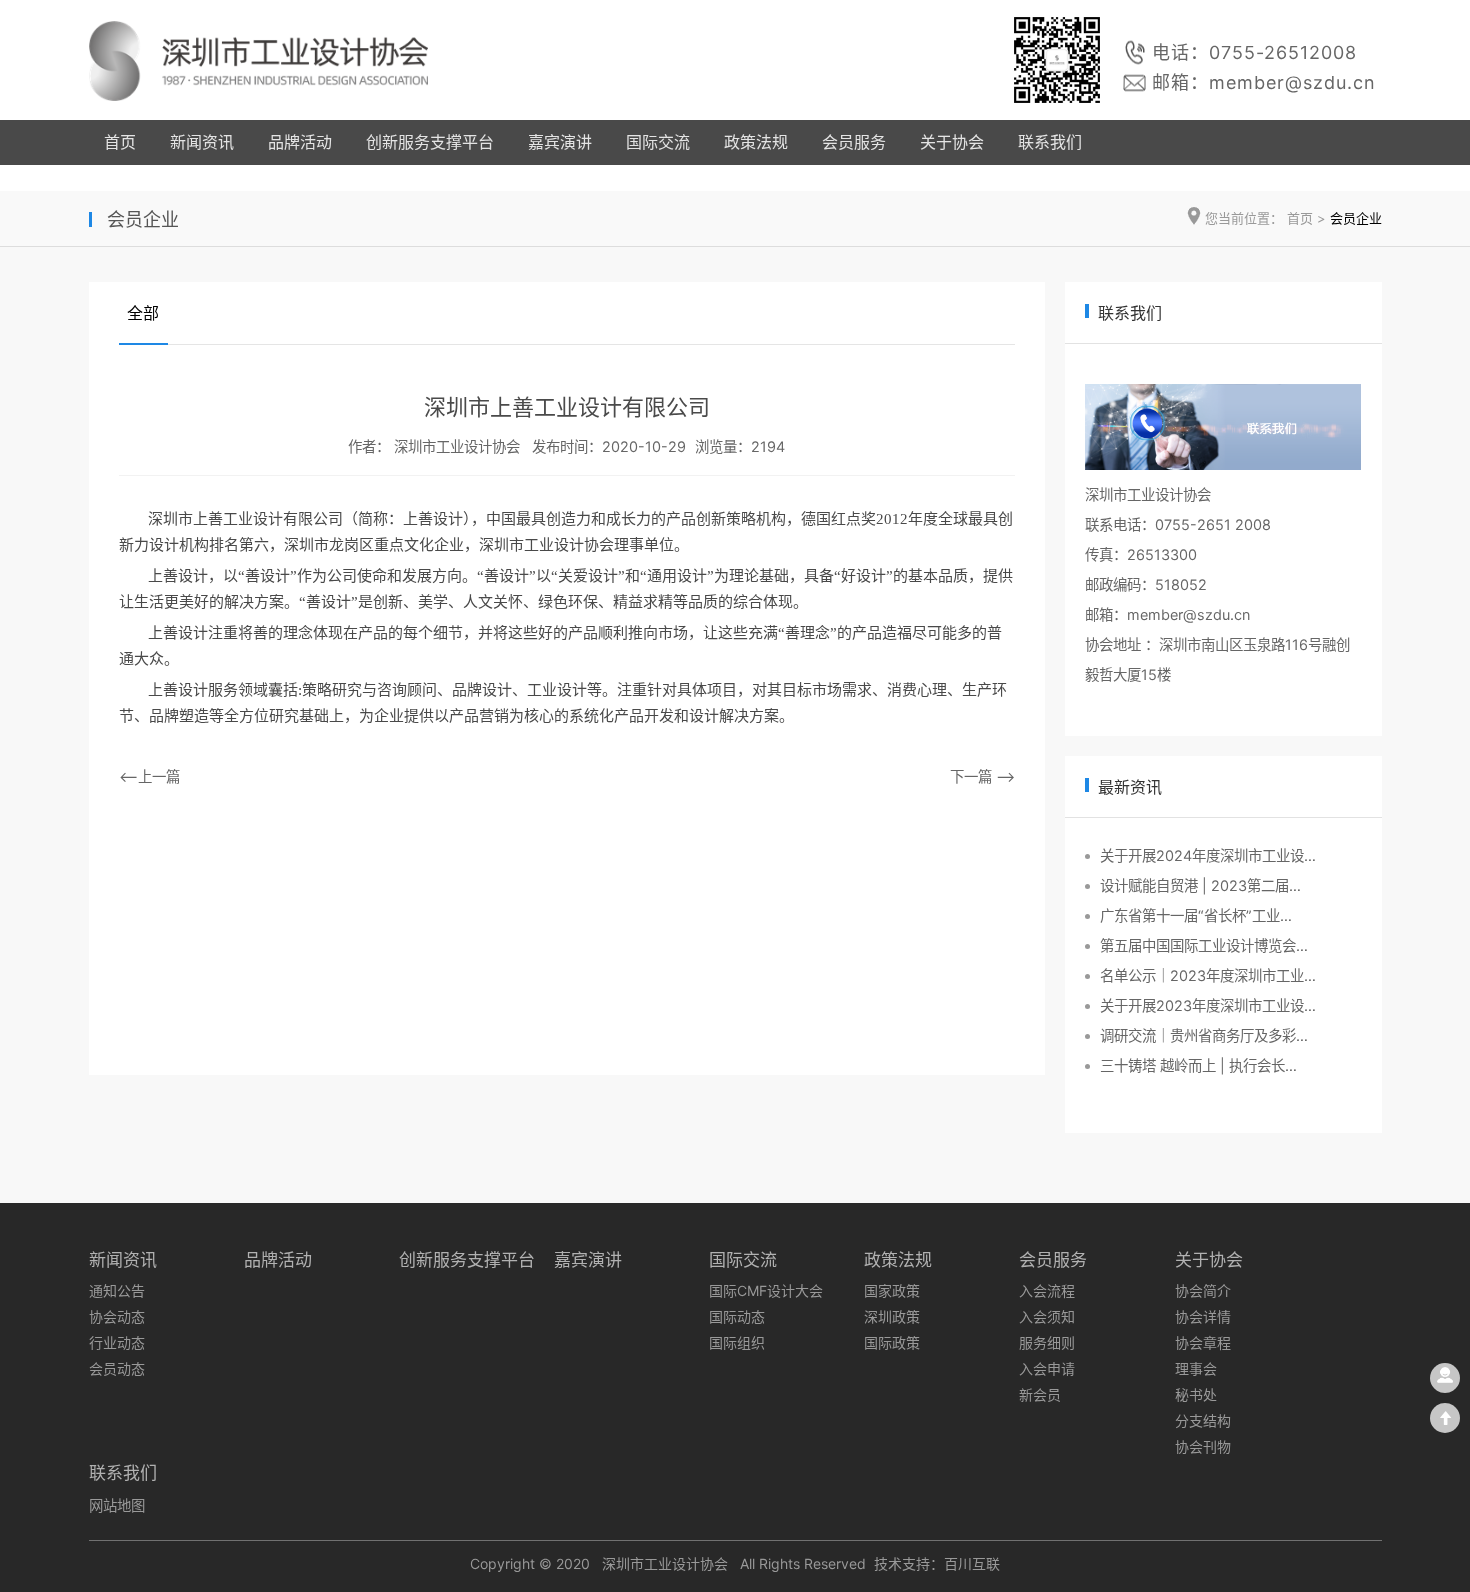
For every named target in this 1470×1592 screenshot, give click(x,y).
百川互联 (972, 1563)
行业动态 (117, 1342)
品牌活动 (300, 142)
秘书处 (1196, 1394)
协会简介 (1203, 1290)
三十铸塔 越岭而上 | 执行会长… (1198, 1065)
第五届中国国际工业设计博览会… (1204, 945)
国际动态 (737, 1316)
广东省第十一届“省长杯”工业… (1196, 915)
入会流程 (1047, 1290)
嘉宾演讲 (560, 142)
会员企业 (1356, 218)
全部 (143, 313)
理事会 (1196, 1368)
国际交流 (658, 142)
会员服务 (854, 142)
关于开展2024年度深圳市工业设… (1208, 855)
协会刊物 (1203, 1446)
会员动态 (117, 1368)
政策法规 (756, 142)
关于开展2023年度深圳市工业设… (1208, 1005)
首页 (120, 142)
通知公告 (117, 1290)
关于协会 (952, 142)
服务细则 (1047, 1342)
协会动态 (117, 1316)
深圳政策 (892, 1316)
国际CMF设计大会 (766, 1290)
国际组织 (737, 1342)
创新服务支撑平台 (430, 142)
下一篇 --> (982, 776)
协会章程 (1203, 1342)
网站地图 (117, 1505)
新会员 (1040, 1394)
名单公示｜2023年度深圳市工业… (1208, 975)
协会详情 (1203, 1316)
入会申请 (1047, 1368)
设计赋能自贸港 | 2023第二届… (1200, 885)
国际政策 (892, 1342)
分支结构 (1203, 1420)
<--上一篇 (149, 776)
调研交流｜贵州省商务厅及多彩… (1204, 1035)
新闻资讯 (202, 142)
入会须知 (1047, 1316)
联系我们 (1050, 142)
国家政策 (892, 1290)
